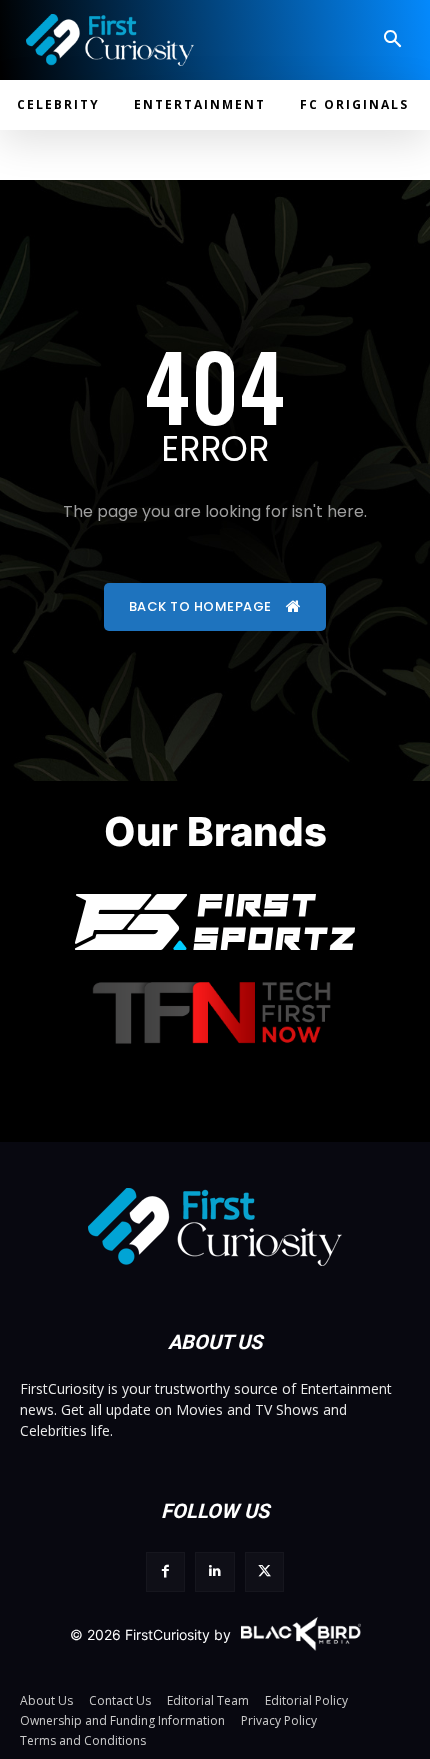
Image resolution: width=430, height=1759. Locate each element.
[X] (264, 1571)
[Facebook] (165, 1571)
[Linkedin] (214, 1571)
